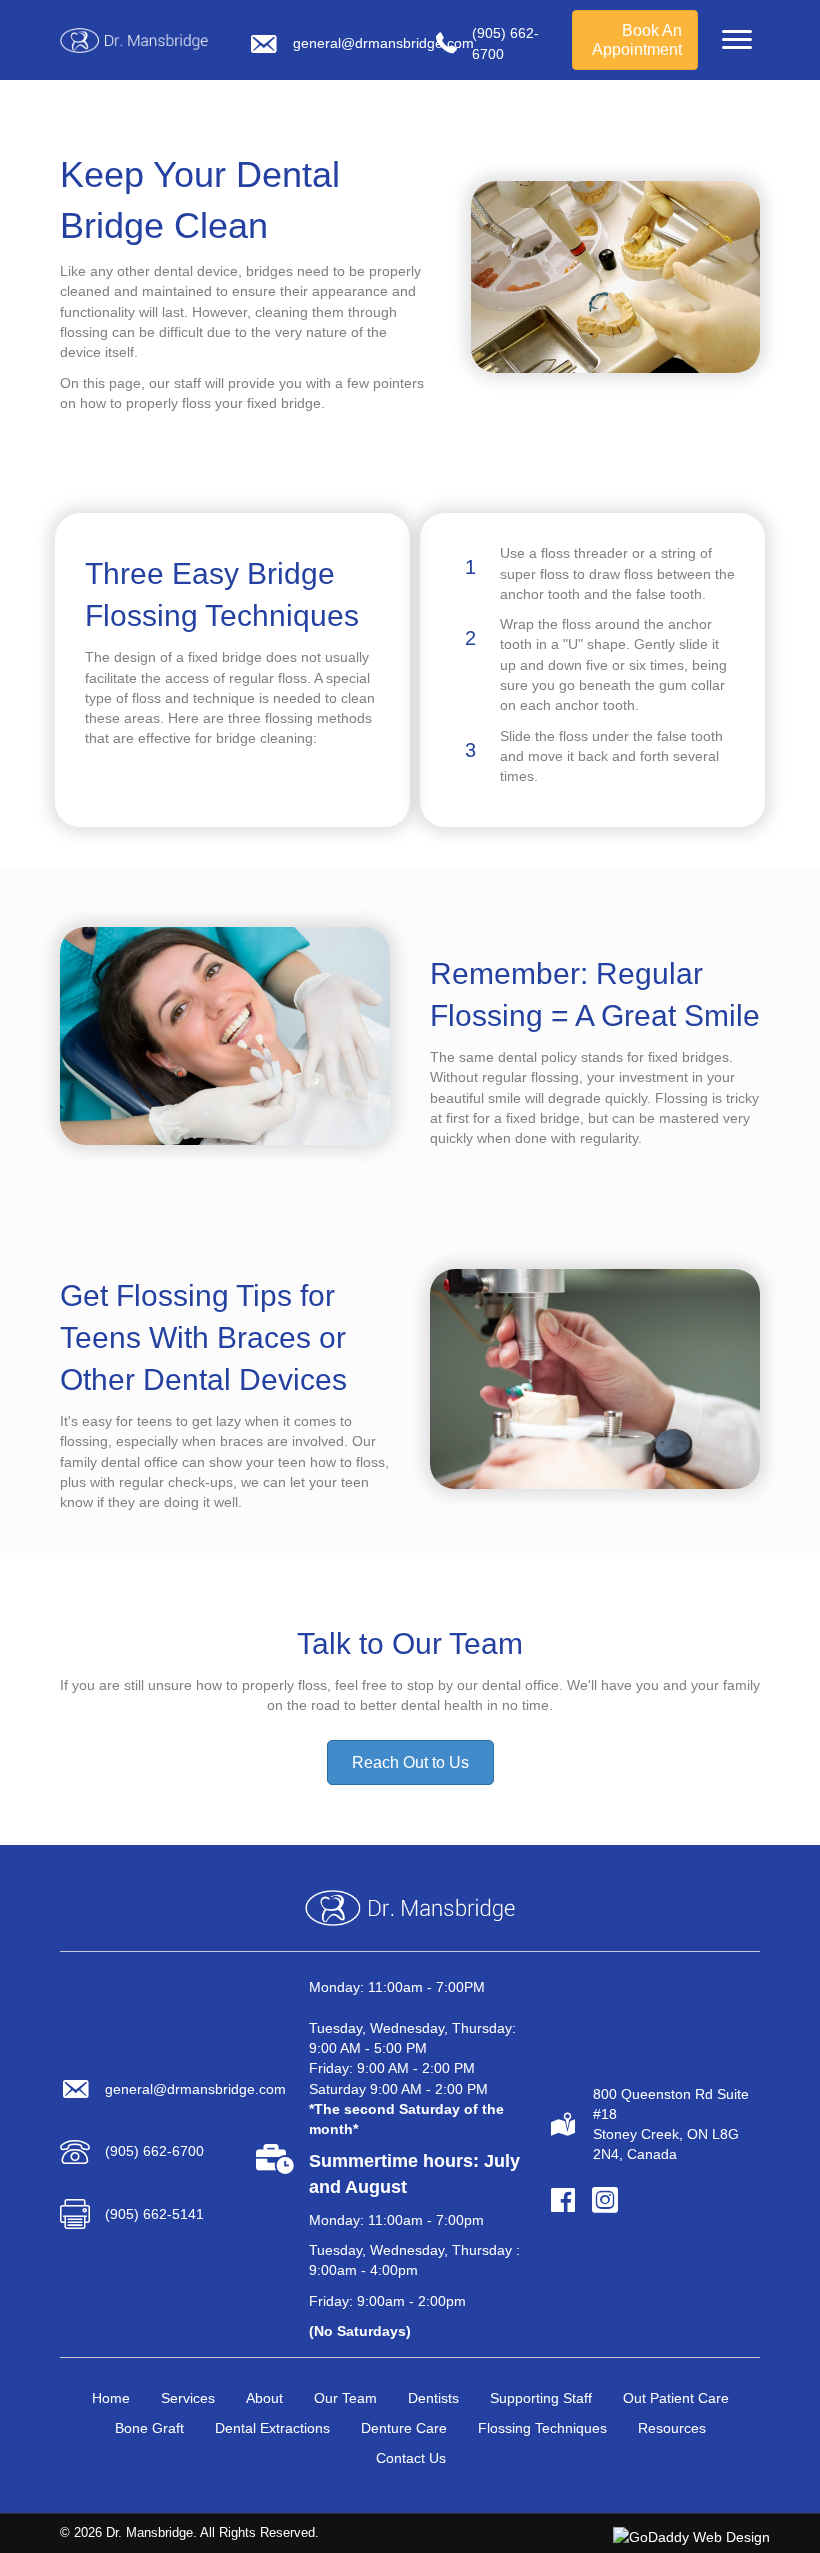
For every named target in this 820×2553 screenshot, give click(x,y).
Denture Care (404, 2428)
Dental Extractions (272, 2428)
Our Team (345, 2398)
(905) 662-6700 (154, 2151)
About (264, 2398)
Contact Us (411, 2458)
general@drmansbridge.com (383, 43)
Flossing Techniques (542, 2428)
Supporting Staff (541, 2398)
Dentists (433, 2398)
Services (188, 2398)
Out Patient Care (676, 2398)
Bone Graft (149, 2428)
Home (111, 2398)
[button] (737, 40)
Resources (672, 2428)
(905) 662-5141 (154, 2214)
